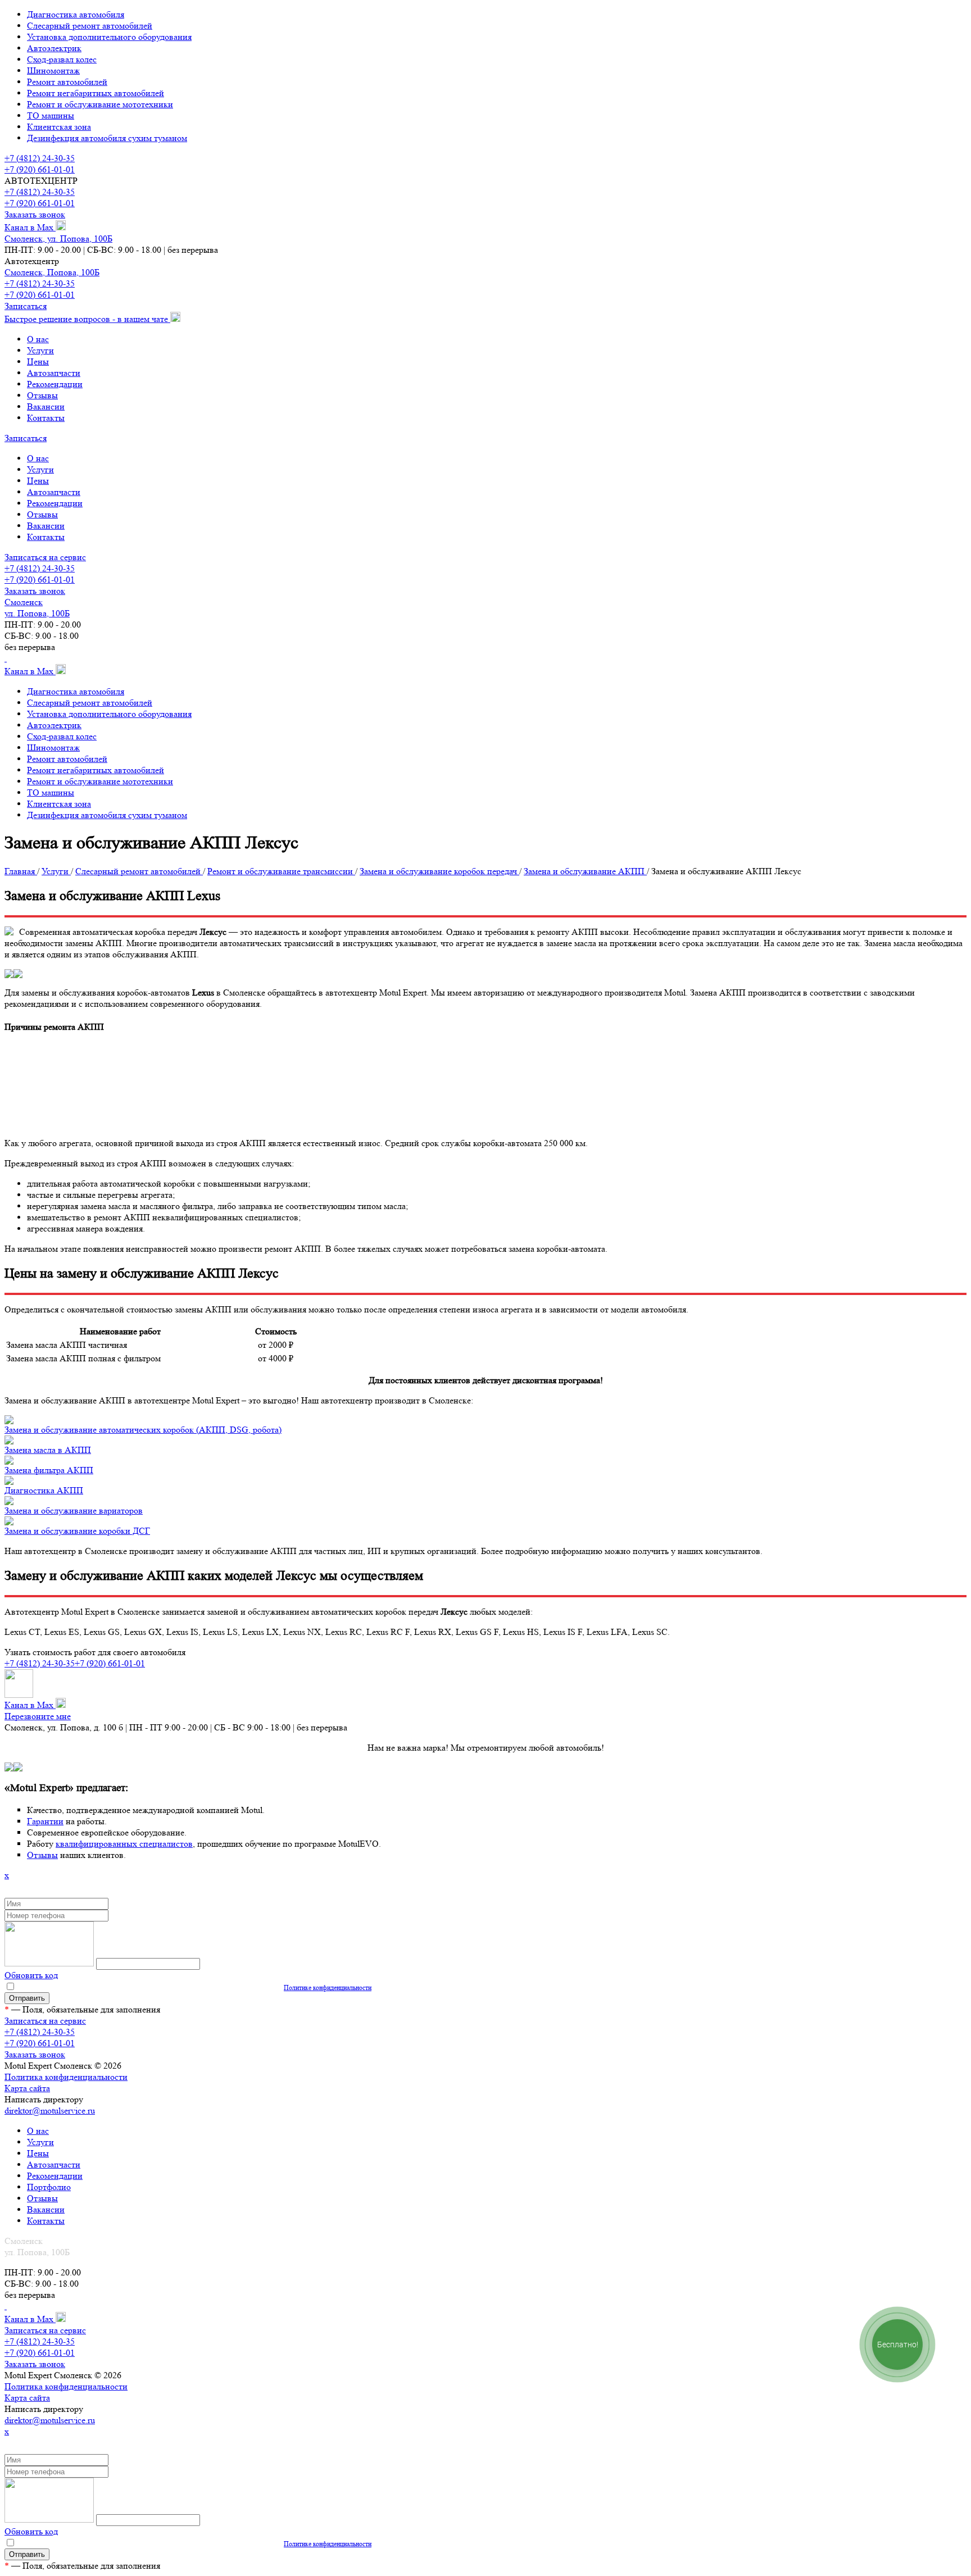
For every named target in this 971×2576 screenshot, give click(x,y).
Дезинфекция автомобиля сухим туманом (107, 138)
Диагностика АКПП (44, 1490)
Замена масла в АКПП (48, 1450)
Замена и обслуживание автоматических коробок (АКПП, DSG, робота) (143, 1430)
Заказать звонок (35, 214)
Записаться (26, 306)
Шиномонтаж (53, 71)
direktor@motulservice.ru (50, 2111)
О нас (38, 339)
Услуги (40, 350)
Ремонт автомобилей (67, 82)
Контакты (46, 418)
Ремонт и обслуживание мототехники (100, 104)
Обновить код (31, 1975)
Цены (38, 362)
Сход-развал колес (62, 59)
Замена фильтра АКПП (49, 1470)
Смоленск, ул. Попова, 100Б (58, 238)
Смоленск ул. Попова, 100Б (37, 608)
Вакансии (46, 406)
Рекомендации (55, 384)
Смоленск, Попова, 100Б (52, 272)
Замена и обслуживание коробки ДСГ (77, 1531)
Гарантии (45, 1821)
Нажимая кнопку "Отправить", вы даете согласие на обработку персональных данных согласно (194, 1987)
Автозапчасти (54, 373)
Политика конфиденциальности (66, 2077)
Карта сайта (27, 2088)
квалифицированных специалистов (124, 1844)
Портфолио (49, 2187)
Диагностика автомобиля (76, 14)
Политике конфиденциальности (328, 1987)
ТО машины (51, 115)
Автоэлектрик (54, 48)
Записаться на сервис (45, 557)
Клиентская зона (59, 127)
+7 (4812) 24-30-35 (40, 158)
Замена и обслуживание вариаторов (74, 1510)
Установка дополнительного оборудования (109, 37)
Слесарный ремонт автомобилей (90, 26)
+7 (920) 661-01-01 (40, 169)
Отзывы (42, 395)
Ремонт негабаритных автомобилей (96, 93)
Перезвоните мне (38, 1716)
